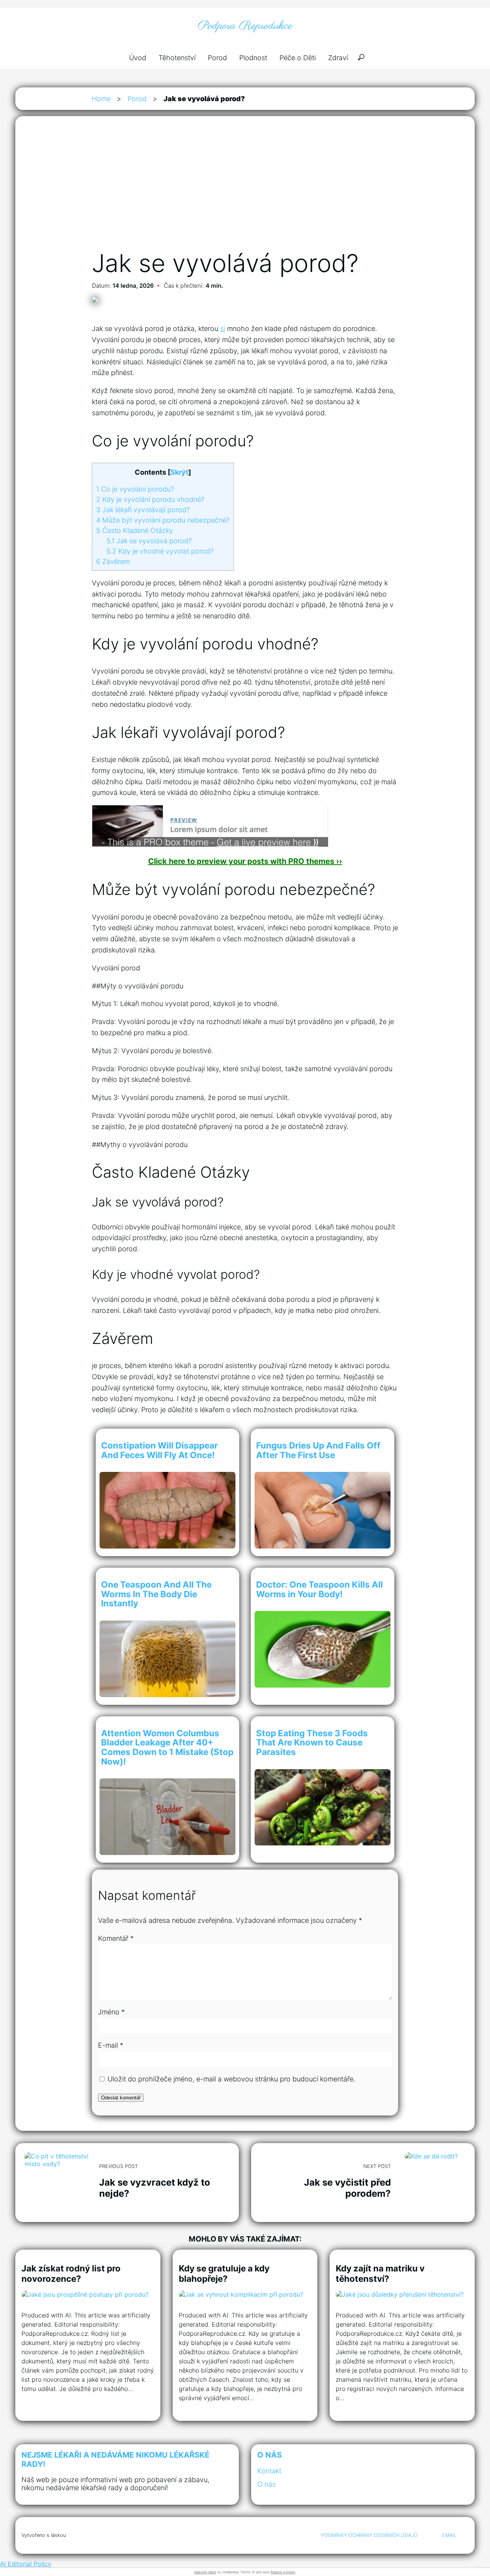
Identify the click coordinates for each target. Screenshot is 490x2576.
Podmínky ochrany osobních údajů (369, 2535)
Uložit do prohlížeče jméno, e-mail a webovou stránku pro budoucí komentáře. (231, 2079)
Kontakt (269, 2471)
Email (449, 2535)
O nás (266, 2484)
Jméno (111, 2012)
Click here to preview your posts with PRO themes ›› (245, 861)
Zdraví (338, 58)
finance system (283, 2572)
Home (101, 99)
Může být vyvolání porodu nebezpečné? (163, 520)
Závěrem (113, 561)
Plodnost (253, 58)
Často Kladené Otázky (135, 530)
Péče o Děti (298, 58)
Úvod (138, 58)
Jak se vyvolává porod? (149, 541)
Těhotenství (177, 58)
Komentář (116, 1938)
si (223, 329)
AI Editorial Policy (26, 2564)
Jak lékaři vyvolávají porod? (143, 510)
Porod (217, 58)
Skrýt (179, 472)
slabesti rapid (205, 2572)
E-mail (111, 2045)
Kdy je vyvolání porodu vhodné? (150, 499)
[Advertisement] (245, 191)
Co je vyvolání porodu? (135, 489)
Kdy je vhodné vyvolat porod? (160, 551)
